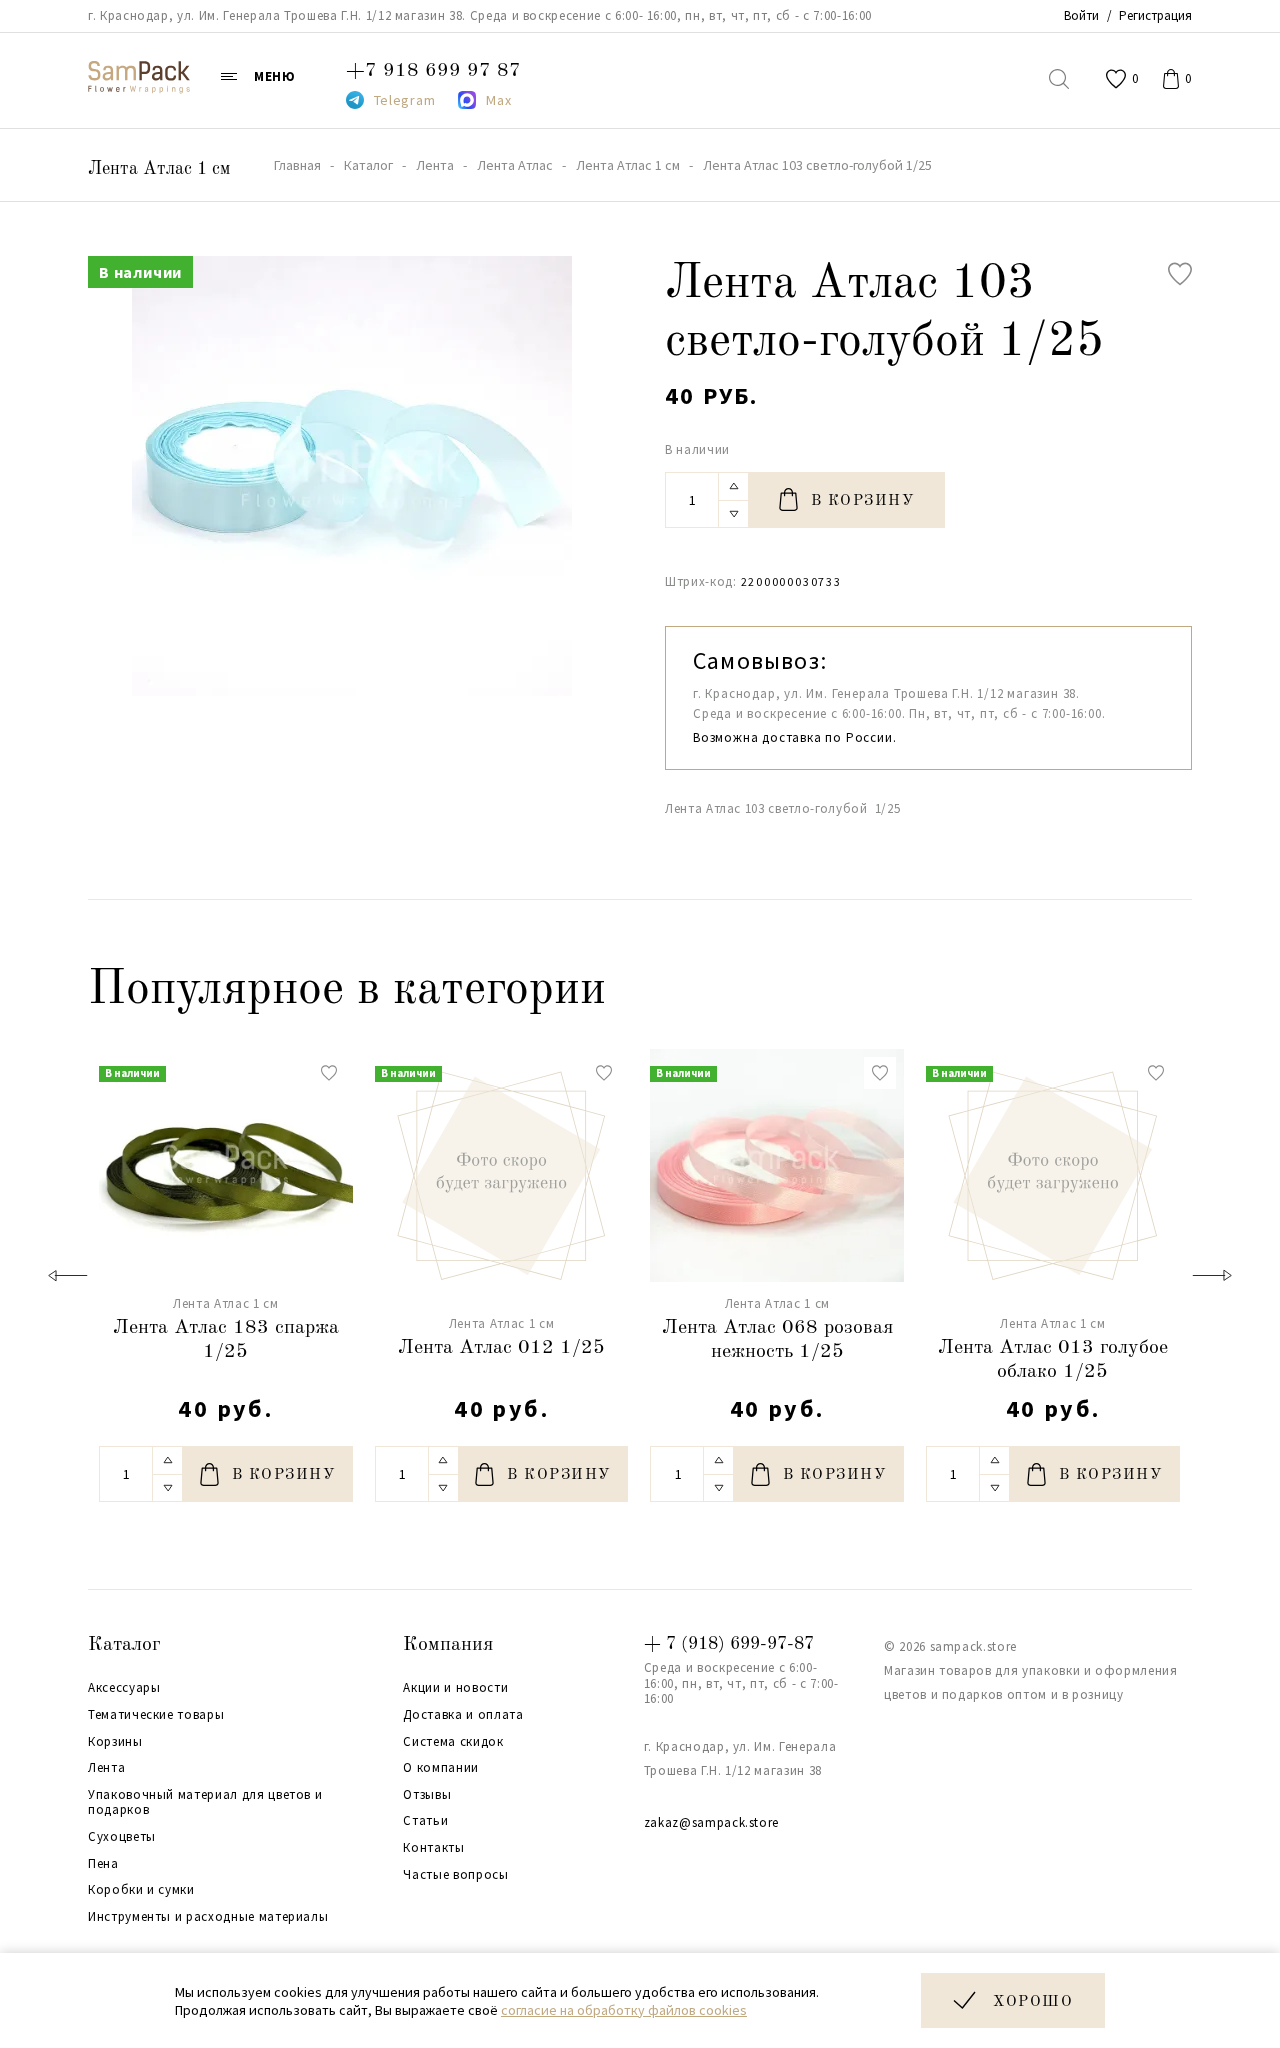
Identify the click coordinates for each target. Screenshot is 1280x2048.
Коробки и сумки (141, 1890)
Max (498, 100)
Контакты (433, 1848)
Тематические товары (156, 1715)
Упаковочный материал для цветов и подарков (205, 1802)
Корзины (115, 1742)
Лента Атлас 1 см (159, 169)
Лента (106, 1768)
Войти (1081, 15)
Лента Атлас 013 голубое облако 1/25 (1053, 1360)
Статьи (425, 1821)
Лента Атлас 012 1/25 (501, 1348)
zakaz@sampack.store (711, 1822)
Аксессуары (124, 1688)
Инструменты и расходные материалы (208, 1917)
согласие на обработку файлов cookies (624, 2010)
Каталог (124, 1645)
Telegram (405, 100)
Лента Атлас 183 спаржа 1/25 (226, 1340)
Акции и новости (455, 1688)
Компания (448, 1645)
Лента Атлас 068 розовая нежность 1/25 (777, 1340)
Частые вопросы (455, 1875)
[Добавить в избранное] (1180, 274)
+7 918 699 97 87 (433, 71)
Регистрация (1155, 15)
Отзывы (427, 1795)
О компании (441, 1768)
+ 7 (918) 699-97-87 (729, 1644)
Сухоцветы (122, 1837)
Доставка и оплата (463, 1715)
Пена (103, 1864)
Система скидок (453, 1742)
